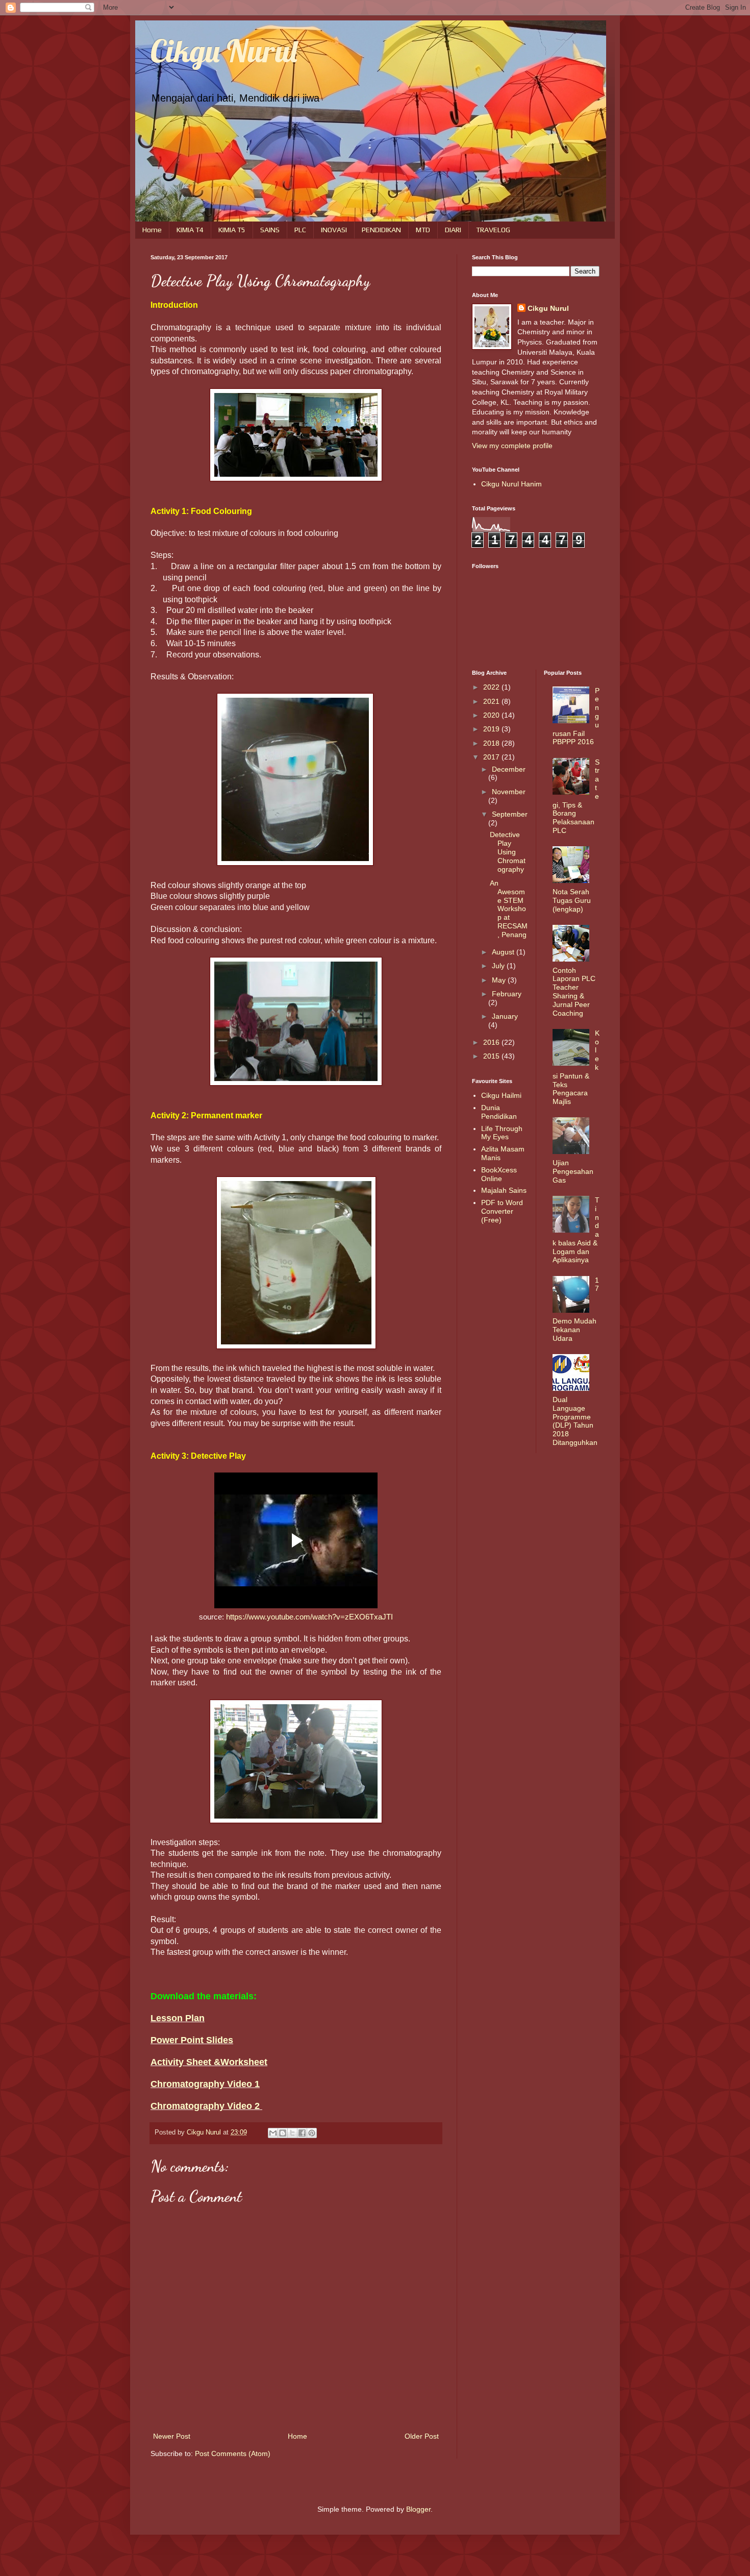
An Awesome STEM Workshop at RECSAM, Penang (509, 909)
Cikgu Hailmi (501, 1095)
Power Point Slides (192, 2040)
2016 (492, 1042)
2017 (492, 757)
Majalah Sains (504, 1190)
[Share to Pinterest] (312, 2133)
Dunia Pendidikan (499, 1112)
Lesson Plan (178, 2018)
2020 (492, 715)
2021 (492, 701)
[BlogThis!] (283, 2133)
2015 (492, 1056)
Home (152, 230)
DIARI (453, 230)
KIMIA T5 (232, 230)
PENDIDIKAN (381, 230)
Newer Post (172, 2436)
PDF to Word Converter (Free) (502, 1211)
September (510, 814)
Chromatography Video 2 (206, 2106)
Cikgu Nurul (224, 51)
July (499, 966)
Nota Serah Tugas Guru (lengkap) (572, 900)
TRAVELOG (493, 230)
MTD (423, 230)
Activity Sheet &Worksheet (209, 2062)
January (505, 1016)
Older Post (422, 2436)
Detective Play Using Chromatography (508, 852)
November (509, 792)
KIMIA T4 (190, 230)
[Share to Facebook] (302, 2133)
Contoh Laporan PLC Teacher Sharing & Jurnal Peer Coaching (574, 992)
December (509, 769)
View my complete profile (512, 446)
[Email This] (273, 2133)
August (504, 952)
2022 (492, 687)
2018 (492, 743)
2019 (492, 729)
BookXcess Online (499, 1174)
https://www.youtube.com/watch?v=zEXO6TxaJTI (309, 1617)
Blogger (418, 2509)
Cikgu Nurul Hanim (511, 484)
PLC (300, 230)
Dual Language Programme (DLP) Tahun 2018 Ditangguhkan (575, 1421)
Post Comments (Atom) (233, 2454)
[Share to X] (292, 2133)
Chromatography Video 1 (205, 2084)
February (507, 994)
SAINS (270, 230)
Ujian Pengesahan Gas (573, 1171)
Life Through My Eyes (502, 1133)
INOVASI (334, 230)
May (500, 980)
